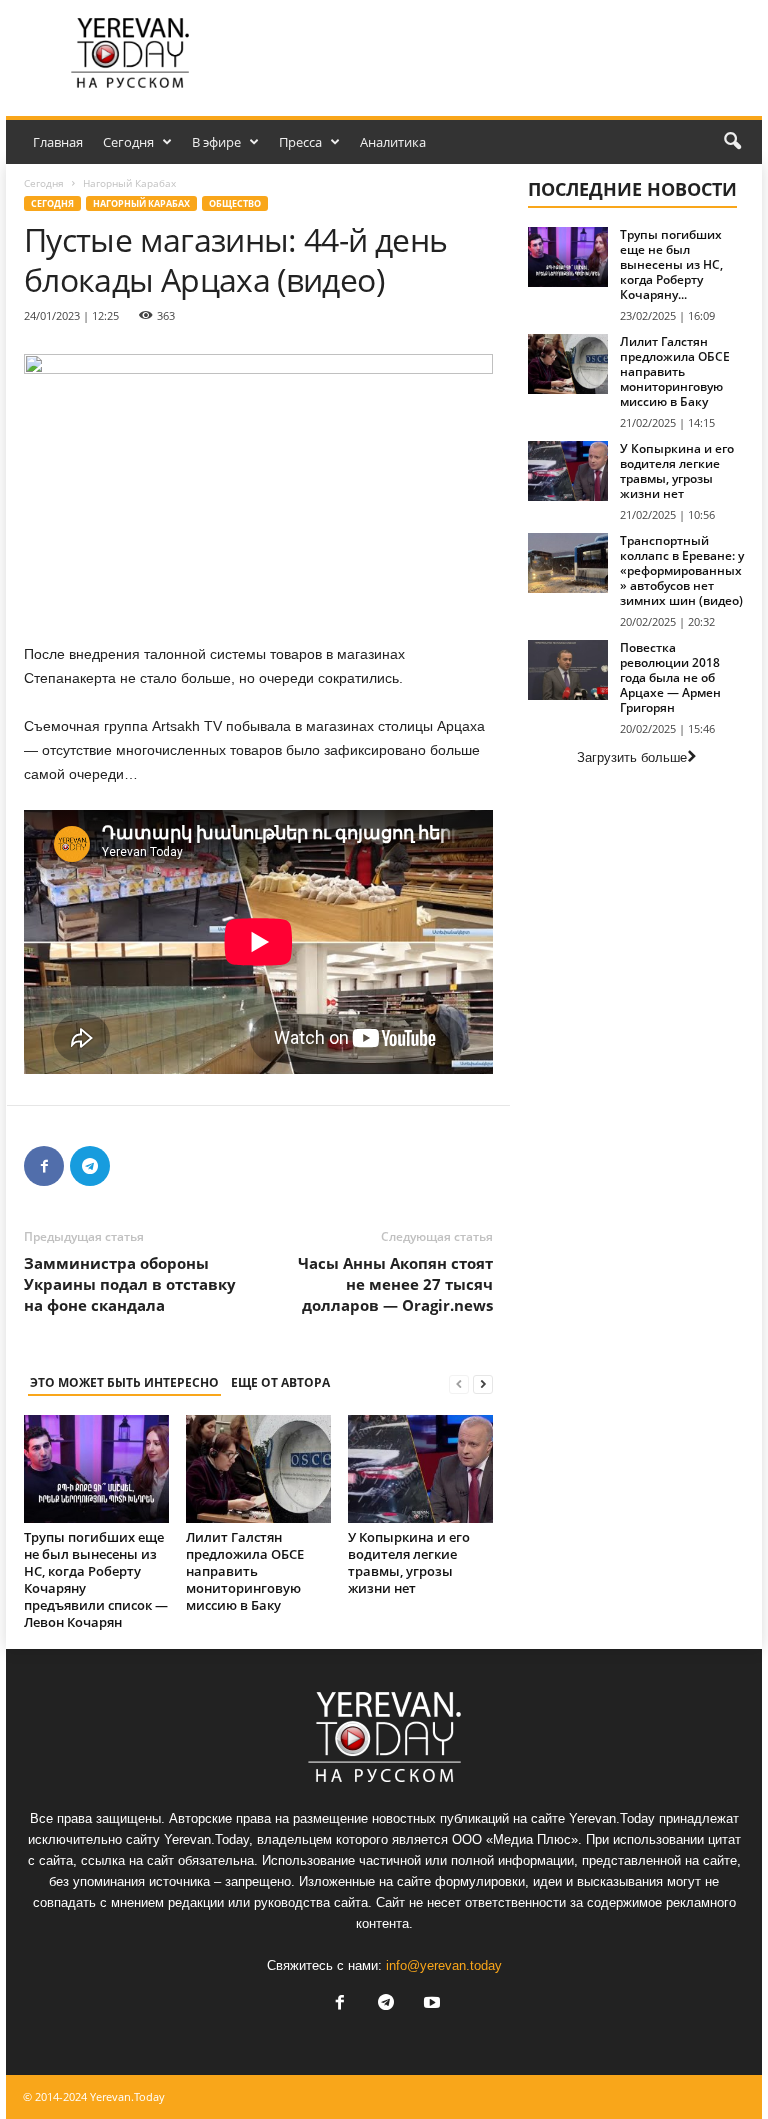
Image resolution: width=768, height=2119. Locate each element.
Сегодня (128, 142)
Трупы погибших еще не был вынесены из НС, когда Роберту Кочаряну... (671, 264)
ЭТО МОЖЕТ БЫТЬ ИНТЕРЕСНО (124, 1382)
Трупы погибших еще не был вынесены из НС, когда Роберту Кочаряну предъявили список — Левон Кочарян (96, 1579)
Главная (58, 142)
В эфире (216, 142)
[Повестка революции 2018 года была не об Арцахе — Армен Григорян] (568, 670)
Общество (235, 203)
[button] (732, 142)
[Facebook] (44, 1166)
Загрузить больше (632, 757)
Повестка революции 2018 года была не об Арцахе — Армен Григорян (670, 677)
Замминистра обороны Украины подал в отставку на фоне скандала (130, 1284)
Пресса (300, 142)
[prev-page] (459, 1383)
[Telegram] (90, 1166)
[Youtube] (430, 2004)
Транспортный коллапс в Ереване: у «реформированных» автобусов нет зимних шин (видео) (682, 570)
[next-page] (483, 1383)
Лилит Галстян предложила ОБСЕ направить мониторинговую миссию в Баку (245, 1571)
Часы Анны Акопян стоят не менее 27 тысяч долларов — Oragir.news (395, 1284)
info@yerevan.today (444, 1965)
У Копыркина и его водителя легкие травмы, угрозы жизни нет (409, 1562)
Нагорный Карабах (141, 203)
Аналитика (393, 142)
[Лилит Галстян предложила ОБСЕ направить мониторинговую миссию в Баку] (258, 1469)
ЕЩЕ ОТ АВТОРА (280, 1382)
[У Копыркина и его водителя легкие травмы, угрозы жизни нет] (420, 1469)
